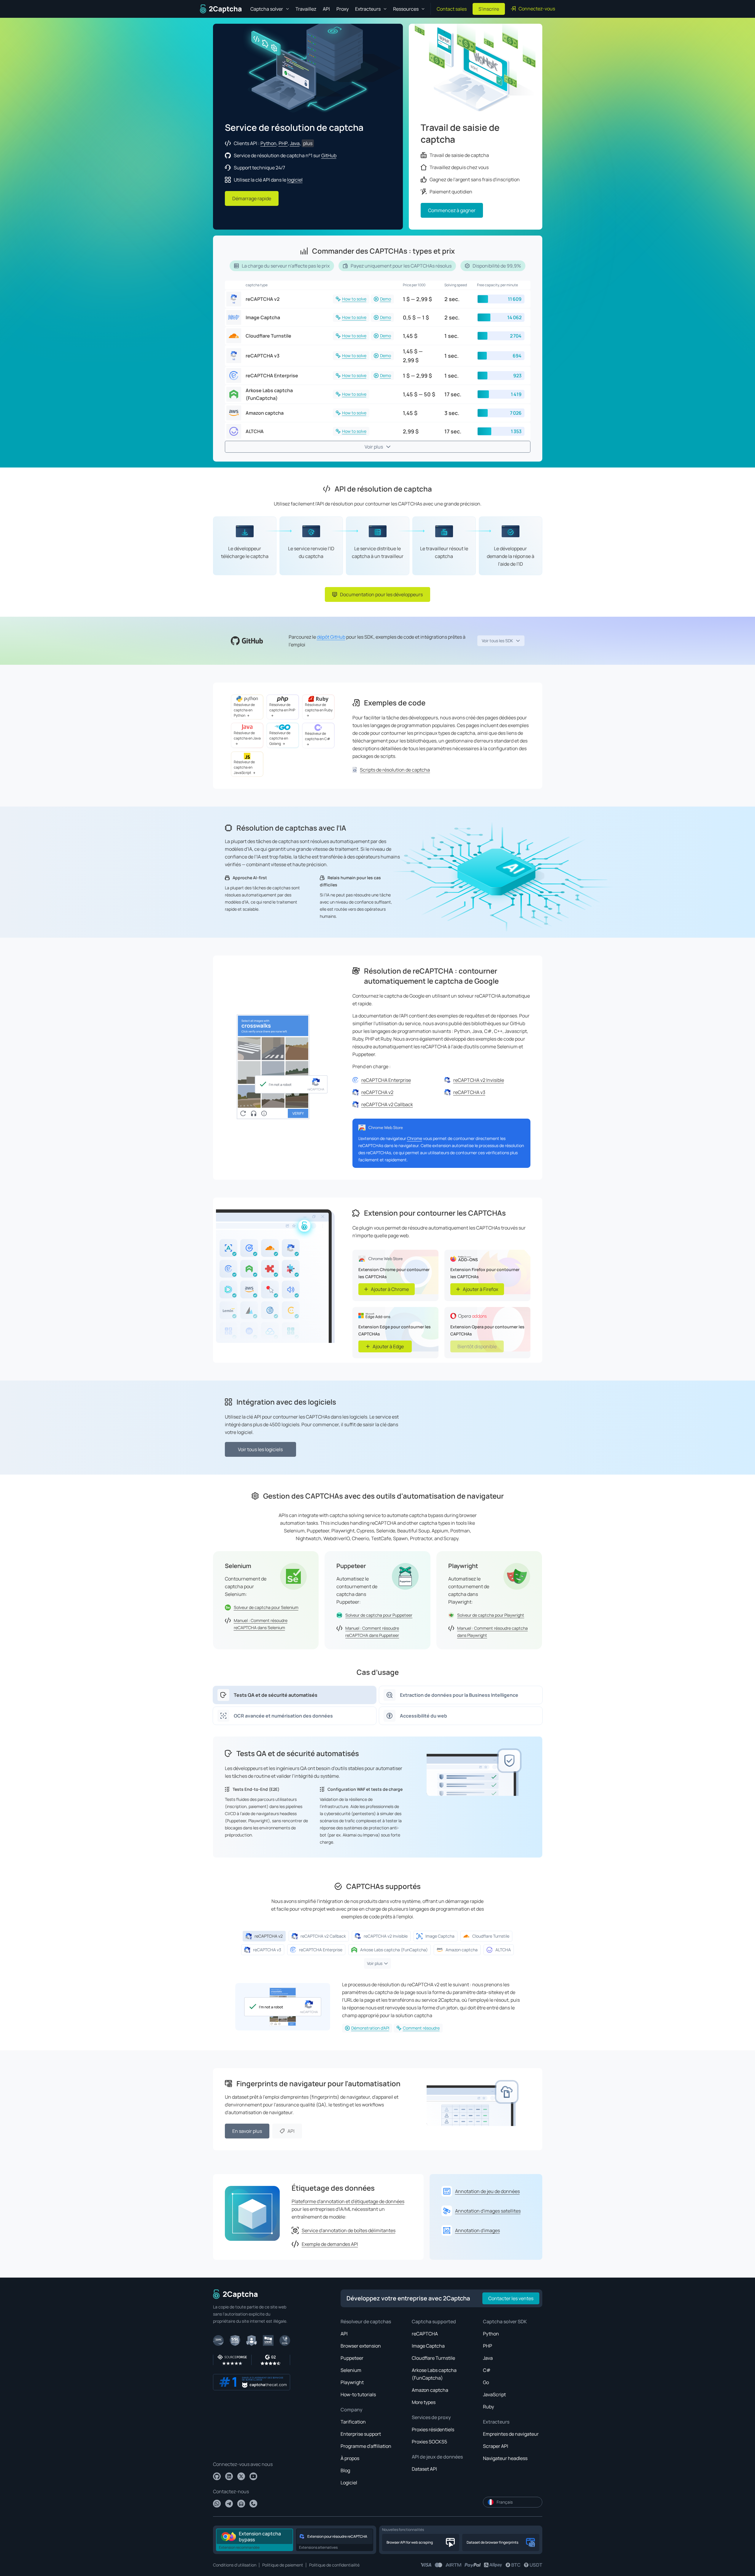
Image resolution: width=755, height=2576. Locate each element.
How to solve (354, 299)
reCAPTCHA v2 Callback (387, 1104)
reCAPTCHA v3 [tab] (267, 1950)
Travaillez (306, 9)
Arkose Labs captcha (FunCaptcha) (269, 394)
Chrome (415, 1138)
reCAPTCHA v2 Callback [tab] (323, 1936)
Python (268, 143)
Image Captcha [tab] (440, 1936)
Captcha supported (434, 2321)
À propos (350, 2458)
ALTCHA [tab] (503, 1950)
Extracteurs (496, 2422)
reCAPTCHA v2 (263, 299)
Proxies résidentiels (433, 2429)
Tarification (353, 2422)
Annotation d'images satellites (488, 2211)
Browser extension (361, 2346)
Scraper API (496, 2446)
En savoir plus (247, 2131)
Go (486, 2382)
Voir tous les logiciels (260, 1449)
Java (295, 143)
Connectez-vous (537, 9)
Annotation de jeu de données (487, 2191)
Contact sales (452, 9)
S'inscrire (489, 9)
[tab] (295, 1695)
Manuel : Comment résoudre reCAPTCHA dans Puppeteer (372, 1632)
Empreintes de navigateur (511, 2434)
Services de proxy (431, 2417)
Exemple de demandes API (330, 2244)
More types (424, 2402)
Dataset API (424, 2469)
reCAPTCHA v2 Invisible (479, 1080)
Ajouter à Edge (388, 1346)
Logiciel (349, 2483)
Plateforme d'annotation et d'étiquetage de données (348, 2201)
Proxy (342, 9)
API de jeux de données (437, 2457)
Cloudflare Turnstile (268, 336)
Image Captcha (263, 317)
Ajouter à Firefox (480, 1289)
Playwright (352, 2382)
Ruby (488, 2407)
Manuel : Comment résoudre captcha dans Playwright (492, 1632)
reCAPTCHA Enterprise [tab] (321, 1950)
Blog (345, 2470)
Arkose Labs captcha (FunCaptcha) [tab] (394, 1950)
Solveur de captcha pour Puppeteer (379, 1615)
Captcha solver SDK (505, 2321)
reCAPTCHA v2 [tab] (269, 1936)
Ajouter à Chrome (390, 1289)
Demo (386, 299)
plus (308, 143)
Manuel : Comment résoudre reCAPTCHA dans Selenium (261, 1624)
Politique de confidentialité (334, 2565)
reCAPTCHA (425, 2334)
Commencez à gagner (452, 210)
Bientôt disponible (477, 1346)
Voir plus (374, 447)
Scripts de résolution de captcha (395, 770)
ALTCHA (255, 431)
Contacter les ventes (511, 2298)
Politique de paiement (283, 2565)
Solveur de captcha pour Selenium (266, 1607)
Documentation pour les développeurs (381, 594)
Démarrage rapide (252, 198)
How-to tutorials (358, 2394)
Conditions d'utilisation (235, 2565)
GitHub (329, 155)
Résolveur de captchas (366, 2321)
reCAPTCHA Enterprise (272, 376)
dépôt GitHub (331, 637)
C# (487, 2370)
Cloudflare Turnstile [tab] (491, 1936)
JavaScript (494, 2394)
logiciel (295, 180)
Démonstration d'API (370, 2028)
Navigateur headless (505, 2458)
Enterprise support (361, 2434)
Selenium (351, 2370)
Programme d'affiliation (366, 2446)
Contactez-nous (231, 2491)
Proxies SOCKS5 (429, 2442)
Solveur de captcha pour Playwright (491, 1615)
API (326, 9)
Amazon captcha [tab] (462, 1950)
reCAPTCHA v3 (263, 356)
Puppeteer (352, 2358)
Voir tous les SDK (497, 641)
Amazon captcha (265, 413)
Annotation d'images (477, 2230)
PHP (283, 143)
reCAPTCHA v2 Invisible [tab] (386, 1936)
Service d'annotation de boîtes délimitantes (349, 2230)
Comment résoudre (421, 2028)
